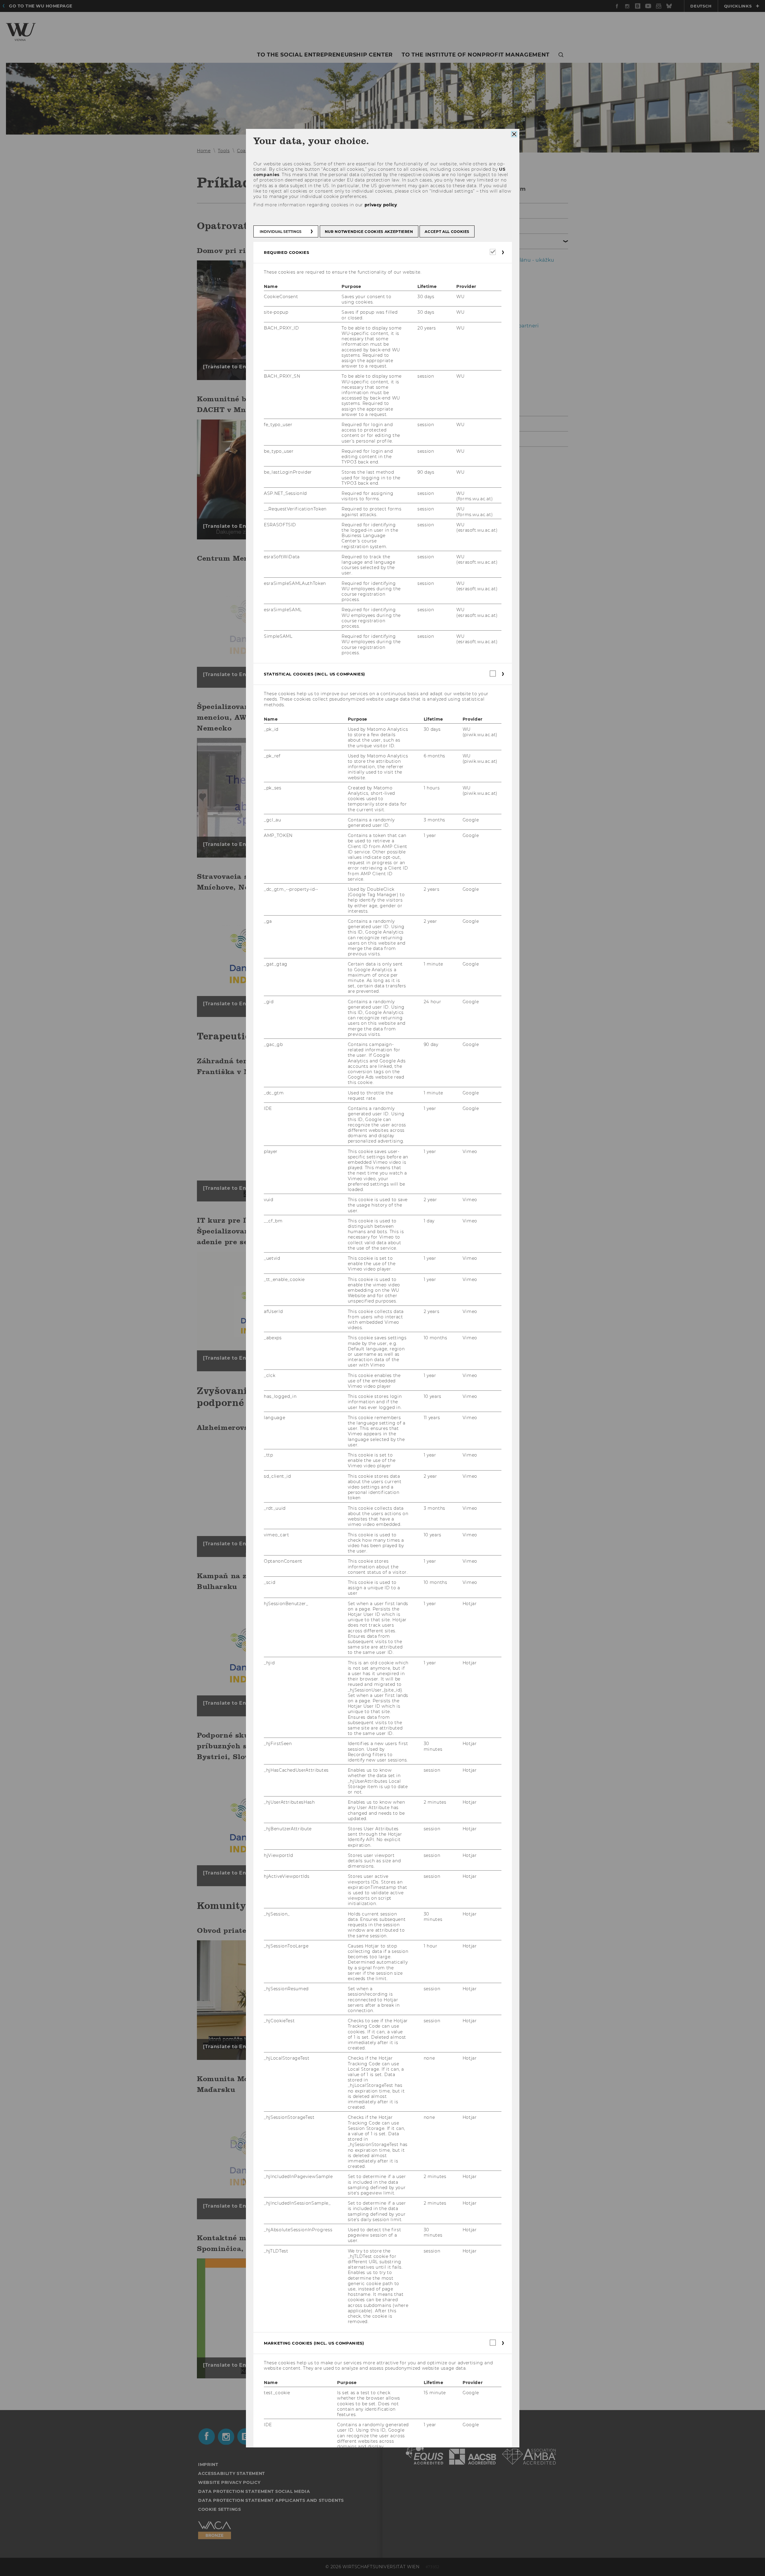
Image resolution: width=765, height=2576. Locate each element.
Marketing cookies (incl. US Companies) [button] (314, 2343)
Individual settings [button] (281, 232)
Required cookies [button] (286, 252)
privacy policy (381, 205)
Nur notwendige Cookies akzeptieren (369, 232)
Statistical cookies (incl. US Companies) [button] (315, 674)
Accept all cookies (447, 232)
